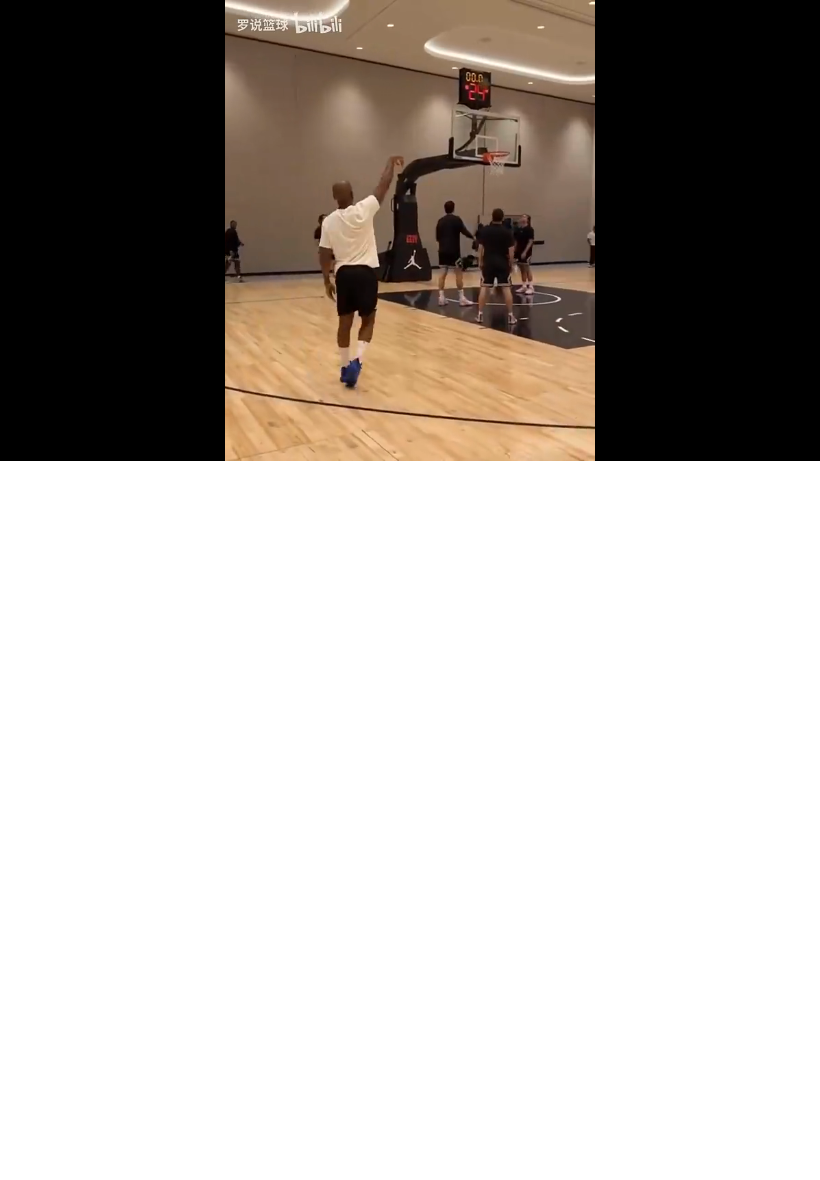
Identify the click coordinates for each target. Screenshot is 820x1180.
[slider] (410, 424)
